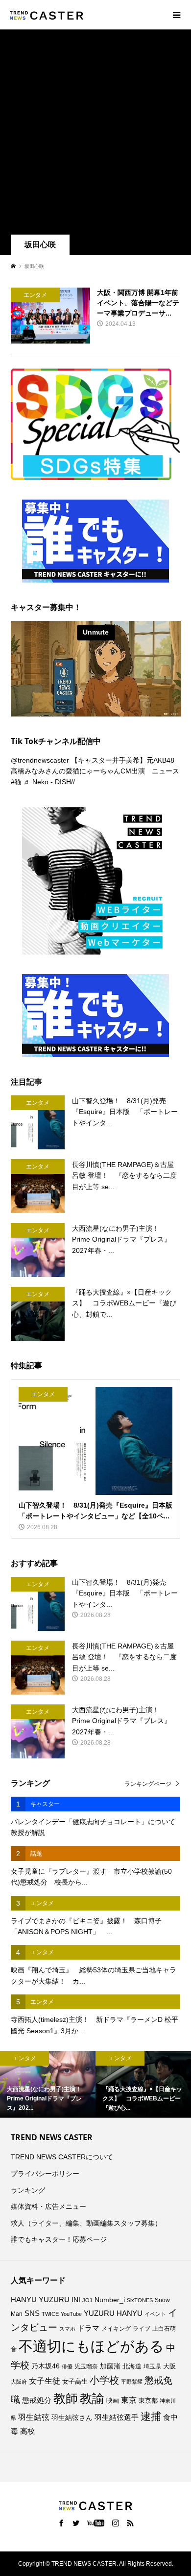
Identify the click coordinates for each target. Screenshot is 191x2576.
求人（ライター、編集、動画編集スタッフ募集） (86, 2223)
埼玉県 (152, 2366)
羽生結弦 (34, 2417)
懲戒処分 (37, 2400)
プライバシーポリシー (45, 2174)
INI (76, 2300)
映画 (113, 2401)
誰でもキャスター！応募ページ (59, 2239)
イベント (155, 2314)
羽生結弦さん (72, 2417)
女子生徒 (45, 2381)
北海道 (132, 2366)
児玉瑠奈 (86, 2366)
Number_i (110, 2300)
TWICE (50, 2314)
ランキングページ (148, 1784)
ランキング (28, 2190)
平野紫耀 (132, 2382)
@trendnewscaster (40, 760)
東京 (129, 2400)
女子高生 (75, 2382)
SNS (32, 2313)
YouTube (71, 2314)
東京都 (148, 2401)
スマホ (67, 2329)
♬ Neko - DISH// (49, 782)
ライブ (142, 2329)
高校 (27, 2431)
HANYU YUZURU (40, 2300)
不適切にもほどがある (91, 2346)
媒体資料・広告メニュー (48, 2206)
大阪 (169, 2366)
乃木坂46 (46, 2366)
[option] (48, 2085)
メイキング (116, 2328)
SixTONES (140, 2300)
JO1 (87, 2300)
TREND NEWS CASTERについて (62, 2157)
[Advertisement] (95, 134)
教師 (66, 2398)
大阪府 (19, 2382)
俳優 (67, 2366)
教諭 (92, 2399)
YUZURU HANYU (113, 2313)
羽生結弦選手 (117, 2417)
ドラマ (88, 2328)
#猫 (16, 782)
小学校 (104, 2380)
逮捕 (151, 2417)
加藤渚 (110, 2366)
